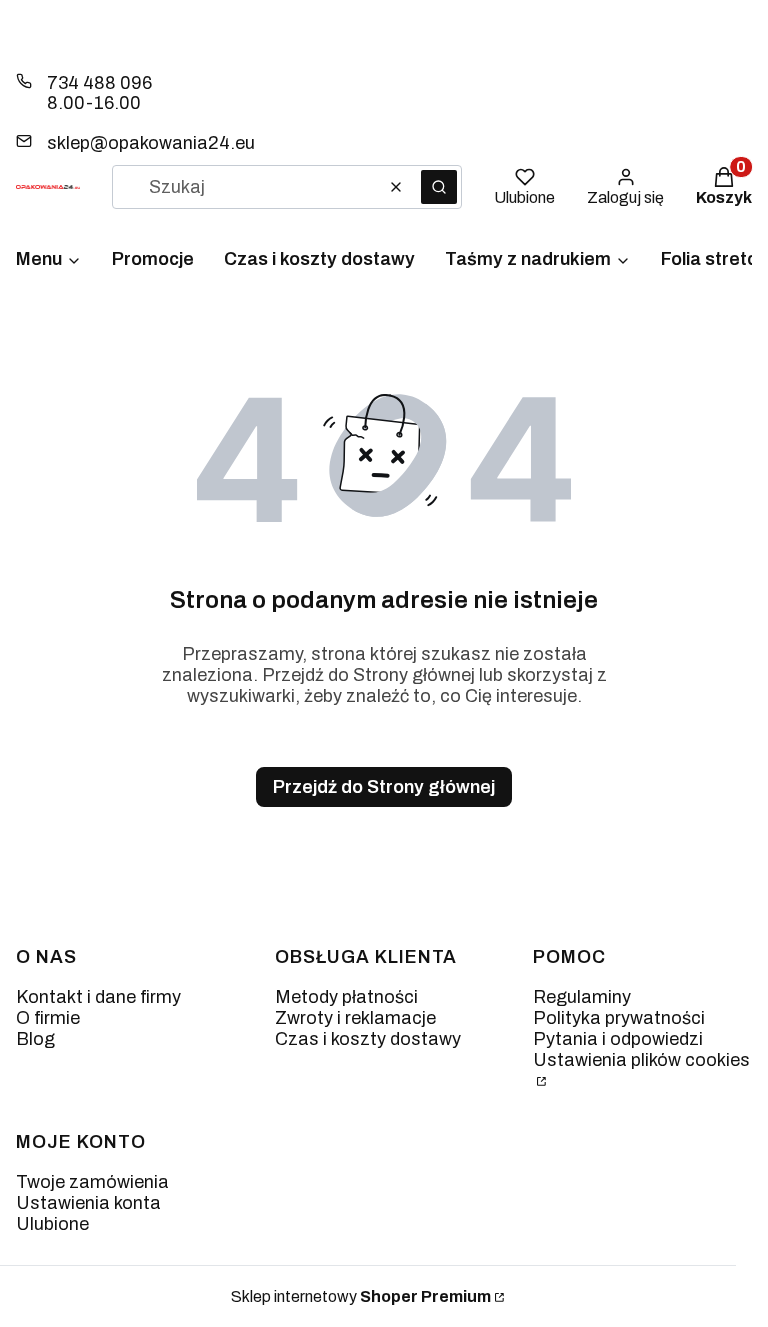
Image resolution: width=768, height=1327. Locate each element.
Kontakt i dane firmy (98, 997)
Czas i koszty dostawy (368, 1039)
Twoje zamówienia (92, 1182)
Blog (35, 1039)
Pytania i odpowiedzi (618, 1039)
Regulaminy (582, 997)
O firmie (48, 1018)
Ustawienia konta (88, 1203)
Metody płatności (346, 997)
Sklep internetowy (361, 1296)
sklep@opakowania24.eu (151, 143)
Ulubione (52, 1224)
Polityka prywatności (619, 1018)
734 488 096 (99, 83)
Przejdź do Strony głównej (384, 787)
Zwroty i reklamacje (355, 1018)
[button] (439, 187)
